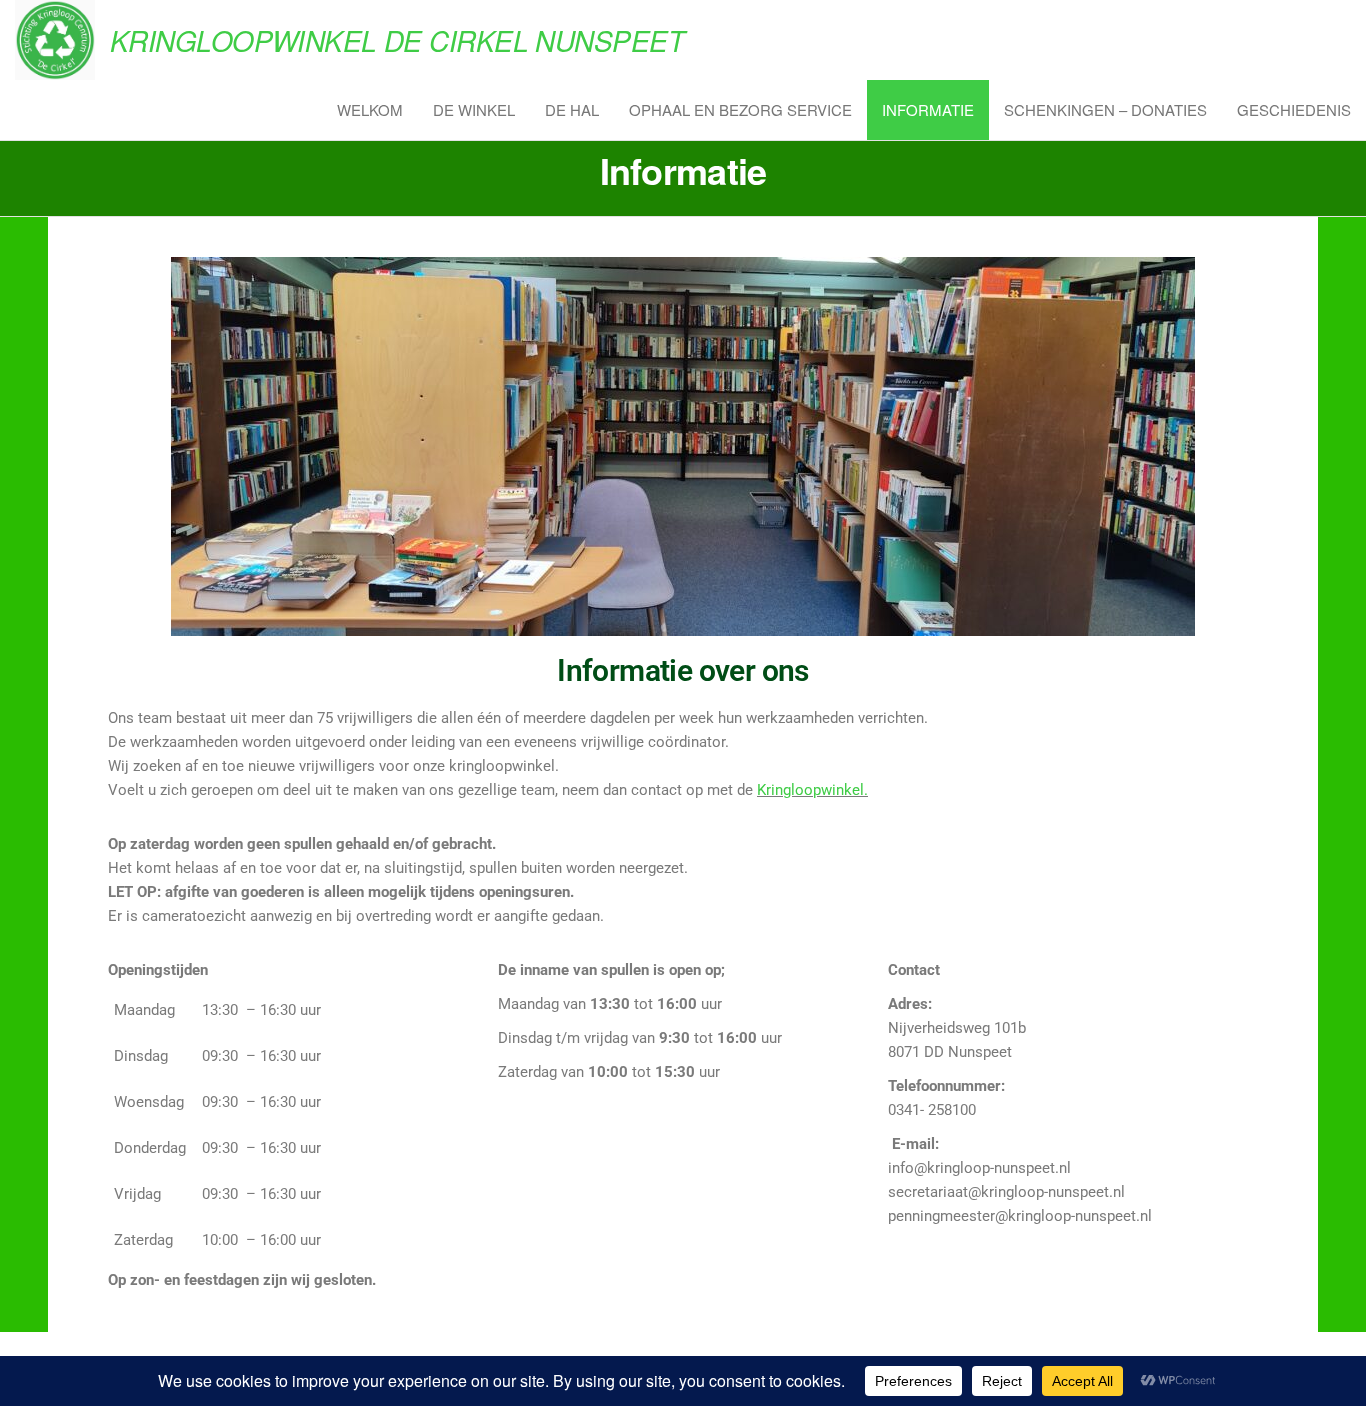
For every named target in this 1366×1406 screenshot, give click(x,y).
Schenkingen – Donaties (1105, 109)
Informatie (928, 109)
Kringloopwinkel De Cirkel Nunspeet (397, 40)
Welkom (370, 109)
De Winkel (474, 109)
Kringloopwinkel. (812, 790)
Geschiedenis (1294, 109)
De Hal (572, 109)
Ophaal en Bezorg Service (740, 109)
